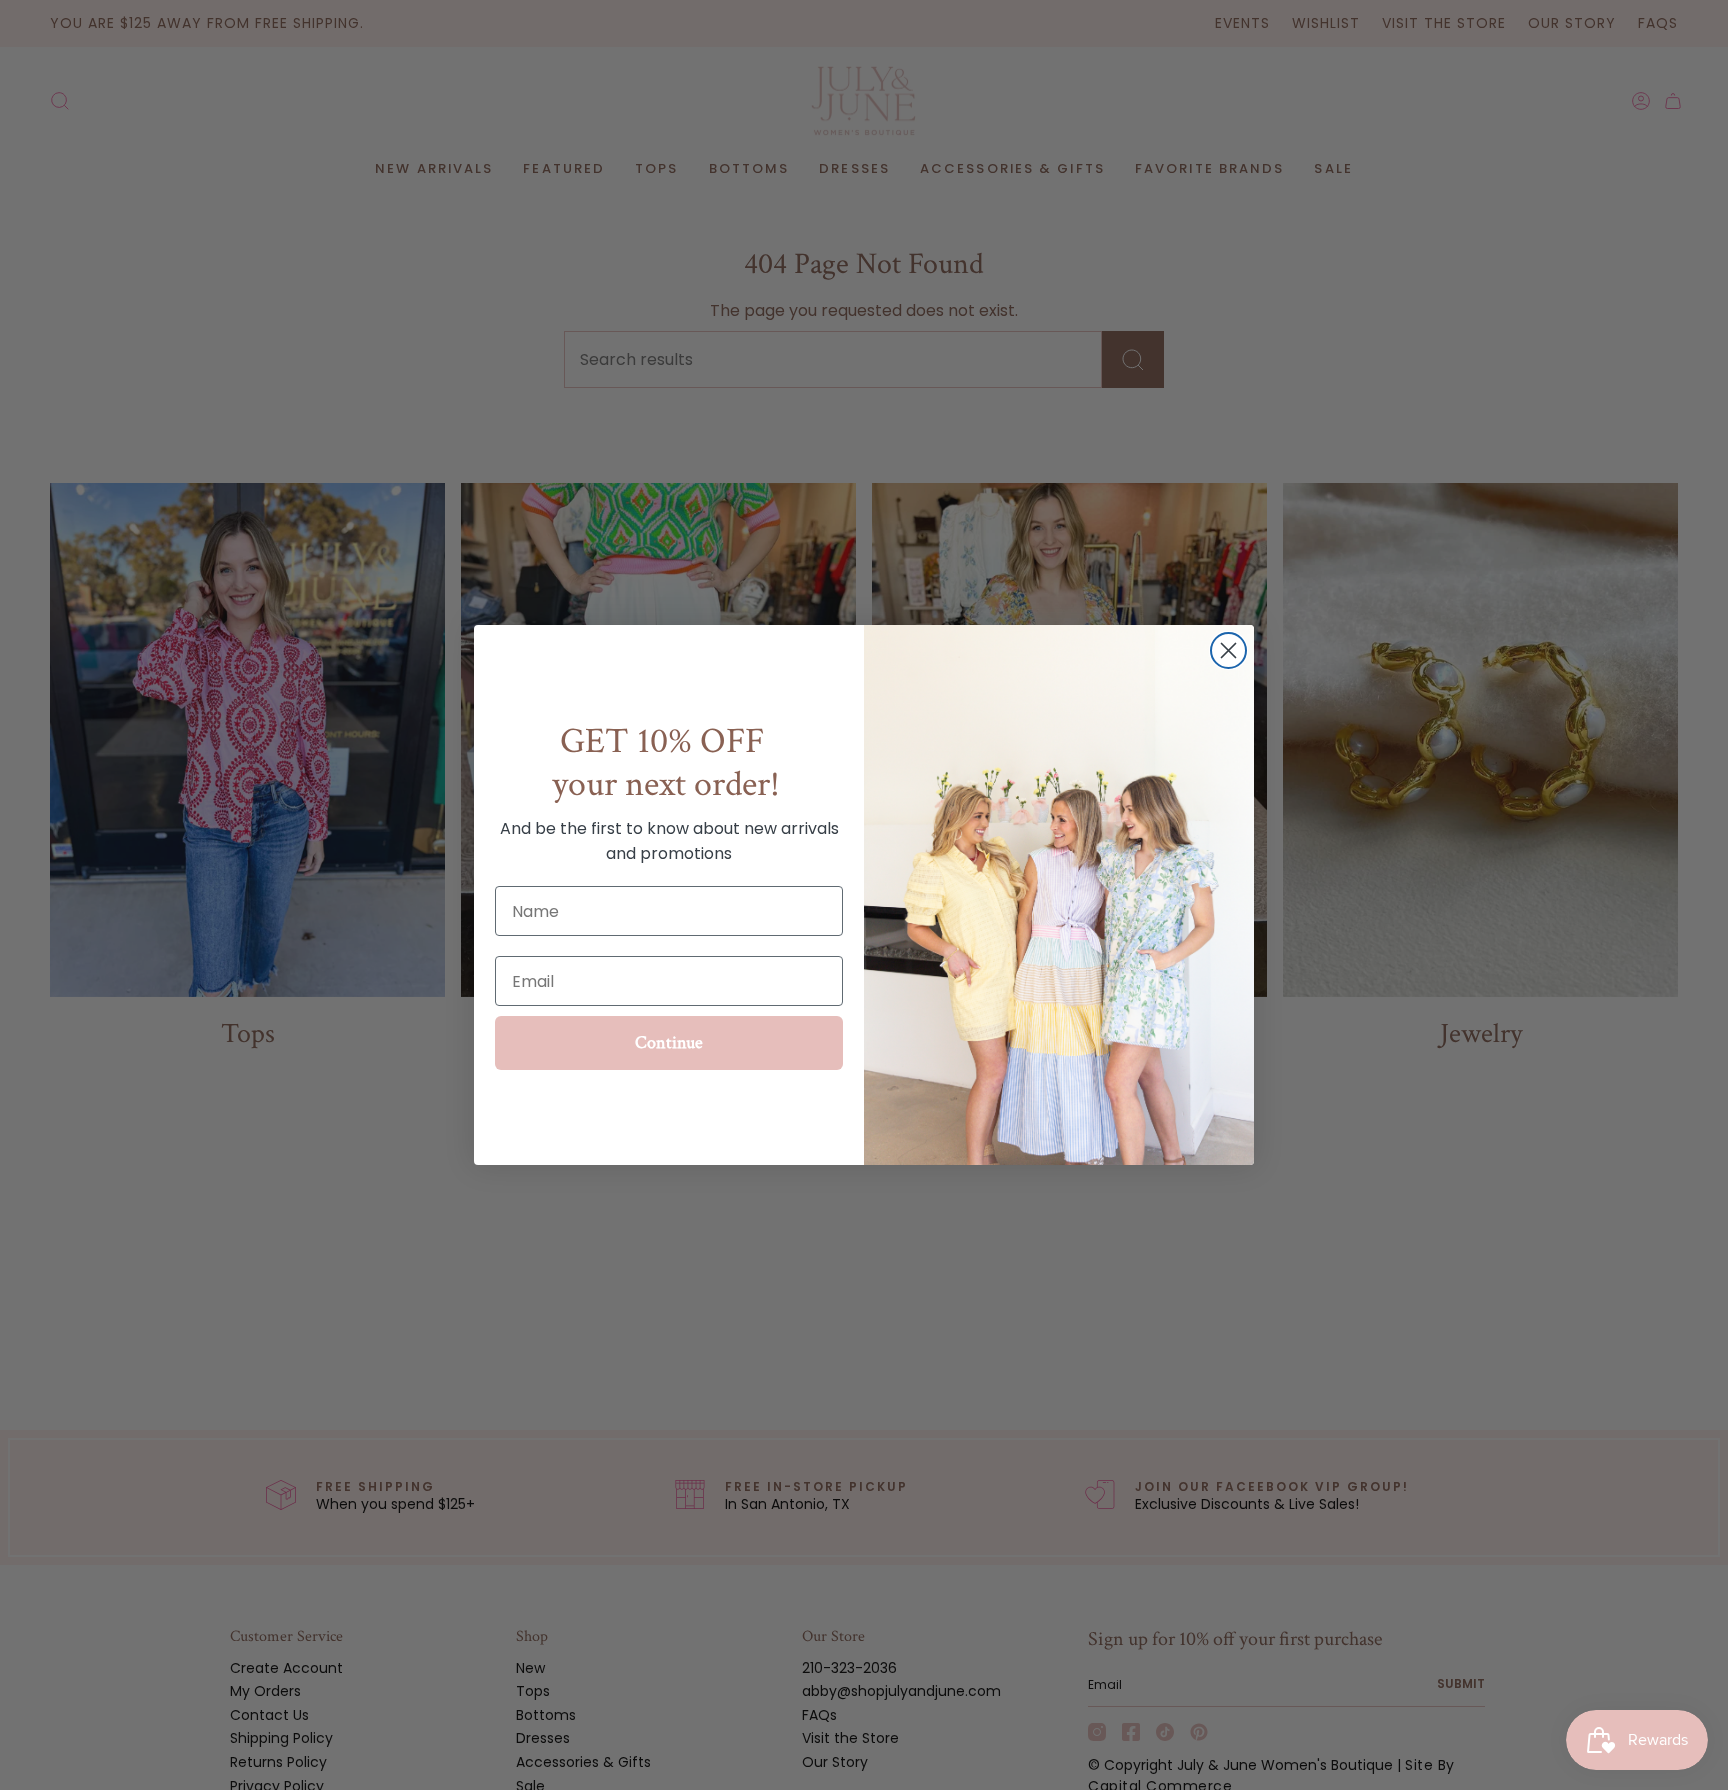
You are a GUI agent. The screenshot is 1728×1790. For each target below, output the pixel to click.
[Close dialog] (1228, 650)
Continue (669, 1042)
